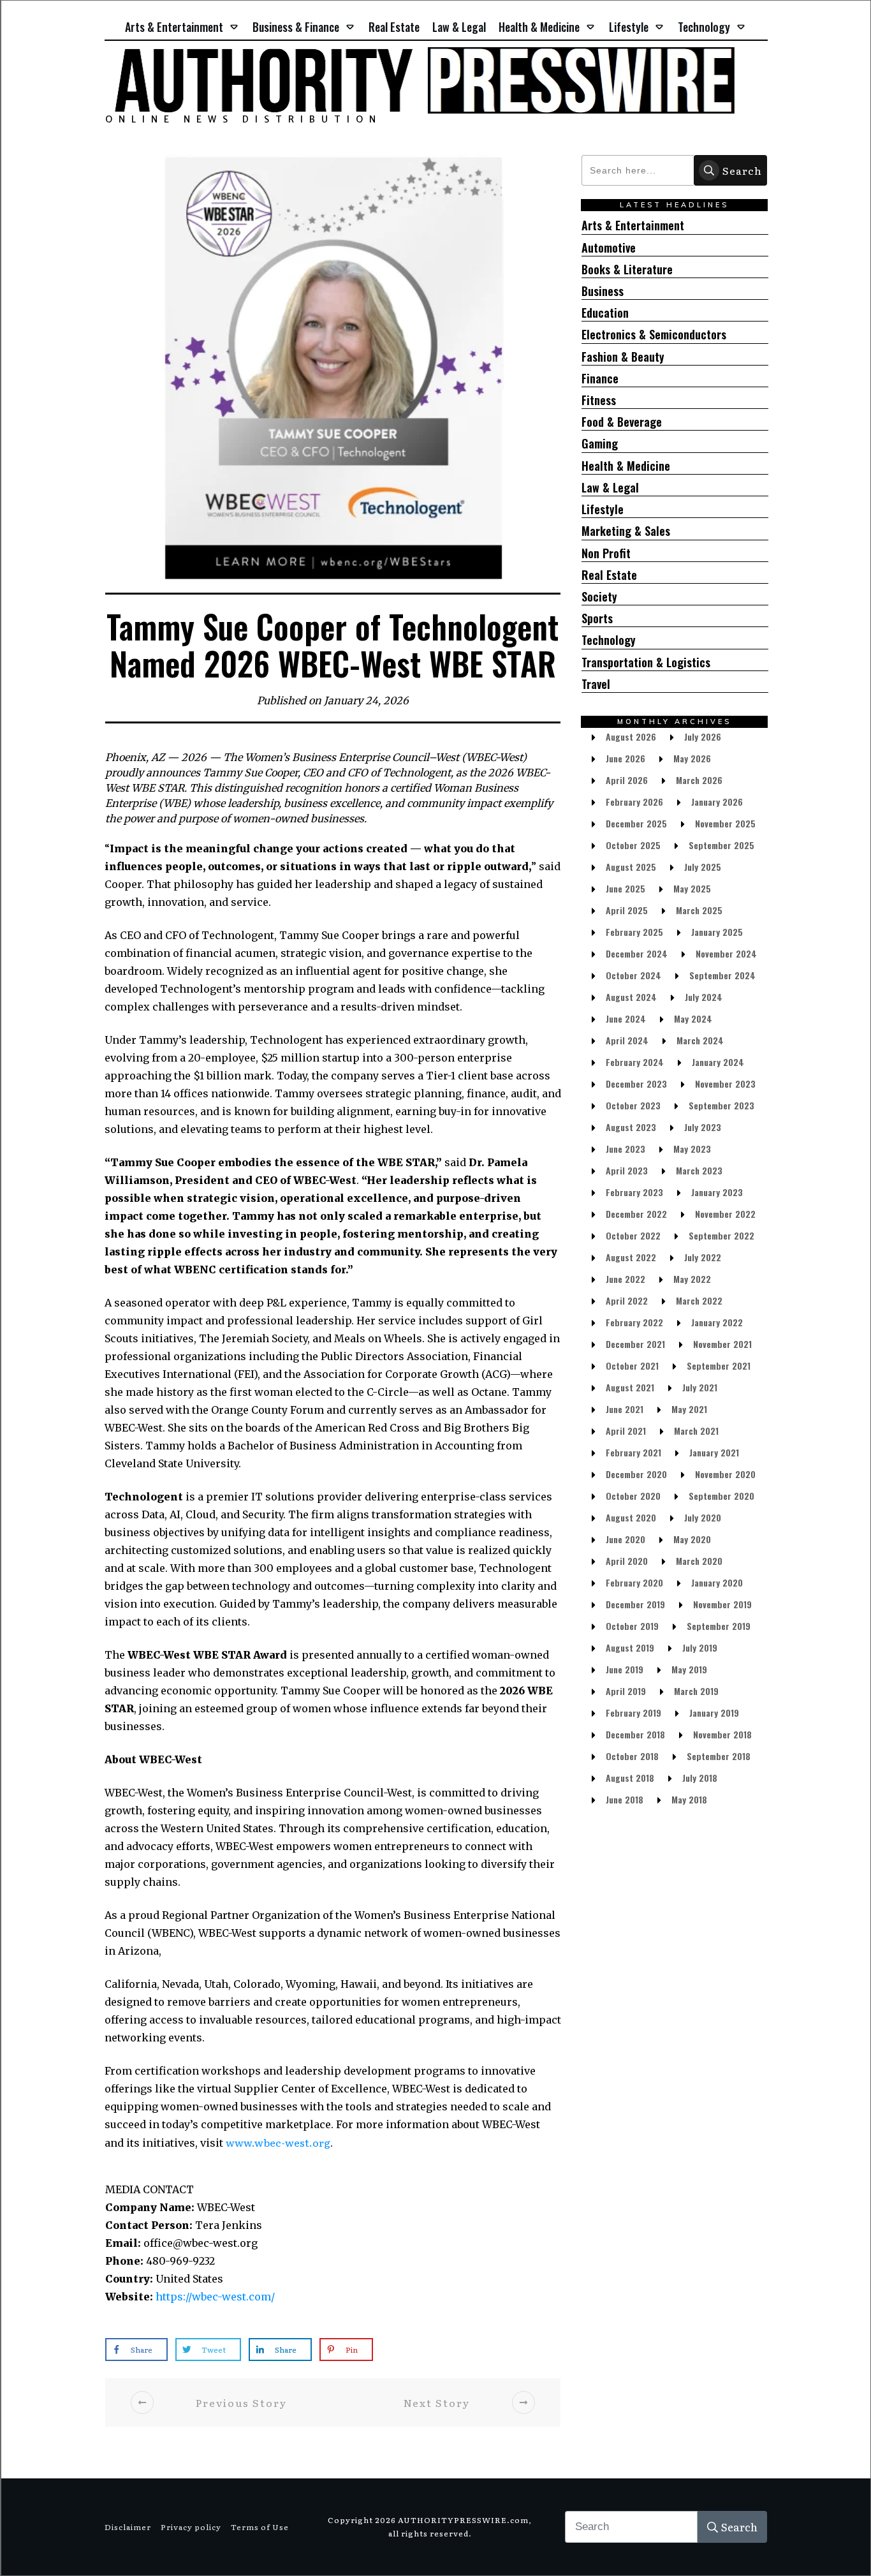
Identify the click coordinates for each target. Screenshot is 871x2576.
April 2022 (627, 1300)
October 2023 (633, 1105)
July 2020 (703, 1517)
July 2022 (703, 1257)
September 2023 (721, 1105)
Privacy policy (191, 2527)
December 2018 (635, 1734)
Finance (600, 379)
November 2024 (726, 953)
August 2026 (631, 737)
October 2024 (633, 975)
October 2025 (633, 845)
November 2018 (722, 1734)
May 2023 (692, 1149)
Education (605, 313)
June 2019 (625, 1669)
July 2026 (703, 737)
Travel (596, 684)
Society (599, 597)
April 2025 (627, 910)
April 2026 (627, 780)
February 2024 (635, 1062)
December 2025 (636, 823)
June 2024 (626, 1018)
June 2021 (625, 1409)
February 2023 (634, 1192)
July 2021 (700, 1387)
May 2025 (692, 888)
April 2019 (626, 1691)
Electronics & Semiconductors (654, 335)
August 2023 (631, 1127)
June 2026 (626, 758)
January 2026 (717, 802)
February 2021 (633, 1452)
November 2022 (725, 1214)
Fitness (599, 400)
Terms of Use (260, 2527)
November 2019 (722, 1604)
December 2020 (636, 1474)
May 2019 (689, 1669)
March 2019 (696, 1691)
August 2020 (631, 1517)
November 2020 (725, 1474)
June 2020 (626, 1539)
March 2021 (696, 1431)
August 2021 (630, 1387)
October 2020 (633, 1496)
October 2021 (632, 1366)
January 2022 (717, 1322)
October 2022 (633, 1235)
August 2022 (631, 1257)
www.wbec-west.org (278, 2142)
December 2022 (636, 1214)
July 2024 (704, 997)
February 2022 (634, 1322)
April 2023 (627, 1170)
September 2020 (721, 1496)
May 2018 (689, 1799)
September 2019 (719, 1626)
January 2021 (714, 1452)
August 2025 (631, 867)
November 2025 (725, 823)
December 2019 (635, 1604)
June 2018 (625, 1799)
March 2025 (699, 910)
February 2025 (634, 932)
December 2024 (637, 953)
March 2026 (699, 780)
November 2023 (725, 1084)
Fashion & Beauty (623, 357)
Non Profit (606, 553)
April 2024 (627, 1040)
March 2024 (700, 1040)
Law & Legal (610, 488)
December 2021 (635, 1344)
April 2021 (626, 1431)
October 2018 (632, 1756)
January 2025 (717, 932)
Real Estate (609, 575)
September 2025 (721, 845)
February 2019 (633, 1713)
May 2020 (692, 1539)
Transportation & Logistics (646, 663)
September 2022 (721, 1235)
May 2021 (689, 1409)
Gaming (600, 444)
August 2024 (631, 997)
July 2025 (703, 867)
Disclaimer (128, 2527)
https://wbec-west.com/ (215, 2297)
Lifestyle (603, 509)
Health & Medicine (626, 466)
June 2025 (626, 888)
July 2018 (700, 1778)
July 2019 (700, 1647)
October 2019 (632, 1626)
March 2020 (699, 1561)
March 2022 (699, 1300)
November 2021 (722, 1344)
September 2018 (719, 1756)
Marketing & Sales (626, 531)
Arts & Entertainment (633, 226)
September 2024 (722, 975)
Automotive (609, 248)
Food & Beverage (622, 422)
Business (603, 291)
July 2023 (703, 1127)
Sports (597, 618)
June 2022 (626, 1279)
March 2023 (699, 1170)
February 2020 (634, 1582)
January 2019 (714, 1713)
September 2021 (719, 1366)
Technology (609, 640)
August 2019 (630, 1647)
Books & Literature (627, 270)
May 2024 (693, 1018)
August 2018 (630, 1778)
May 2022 (692, 1279)
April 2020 (627, 1561)
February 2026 (634, 802)
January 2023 (717, 1192)
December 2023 (636, 1084)
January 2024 (718, 1062)
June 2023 (626, 1149)
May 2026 (692, 758)
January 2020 (717, 1582)
